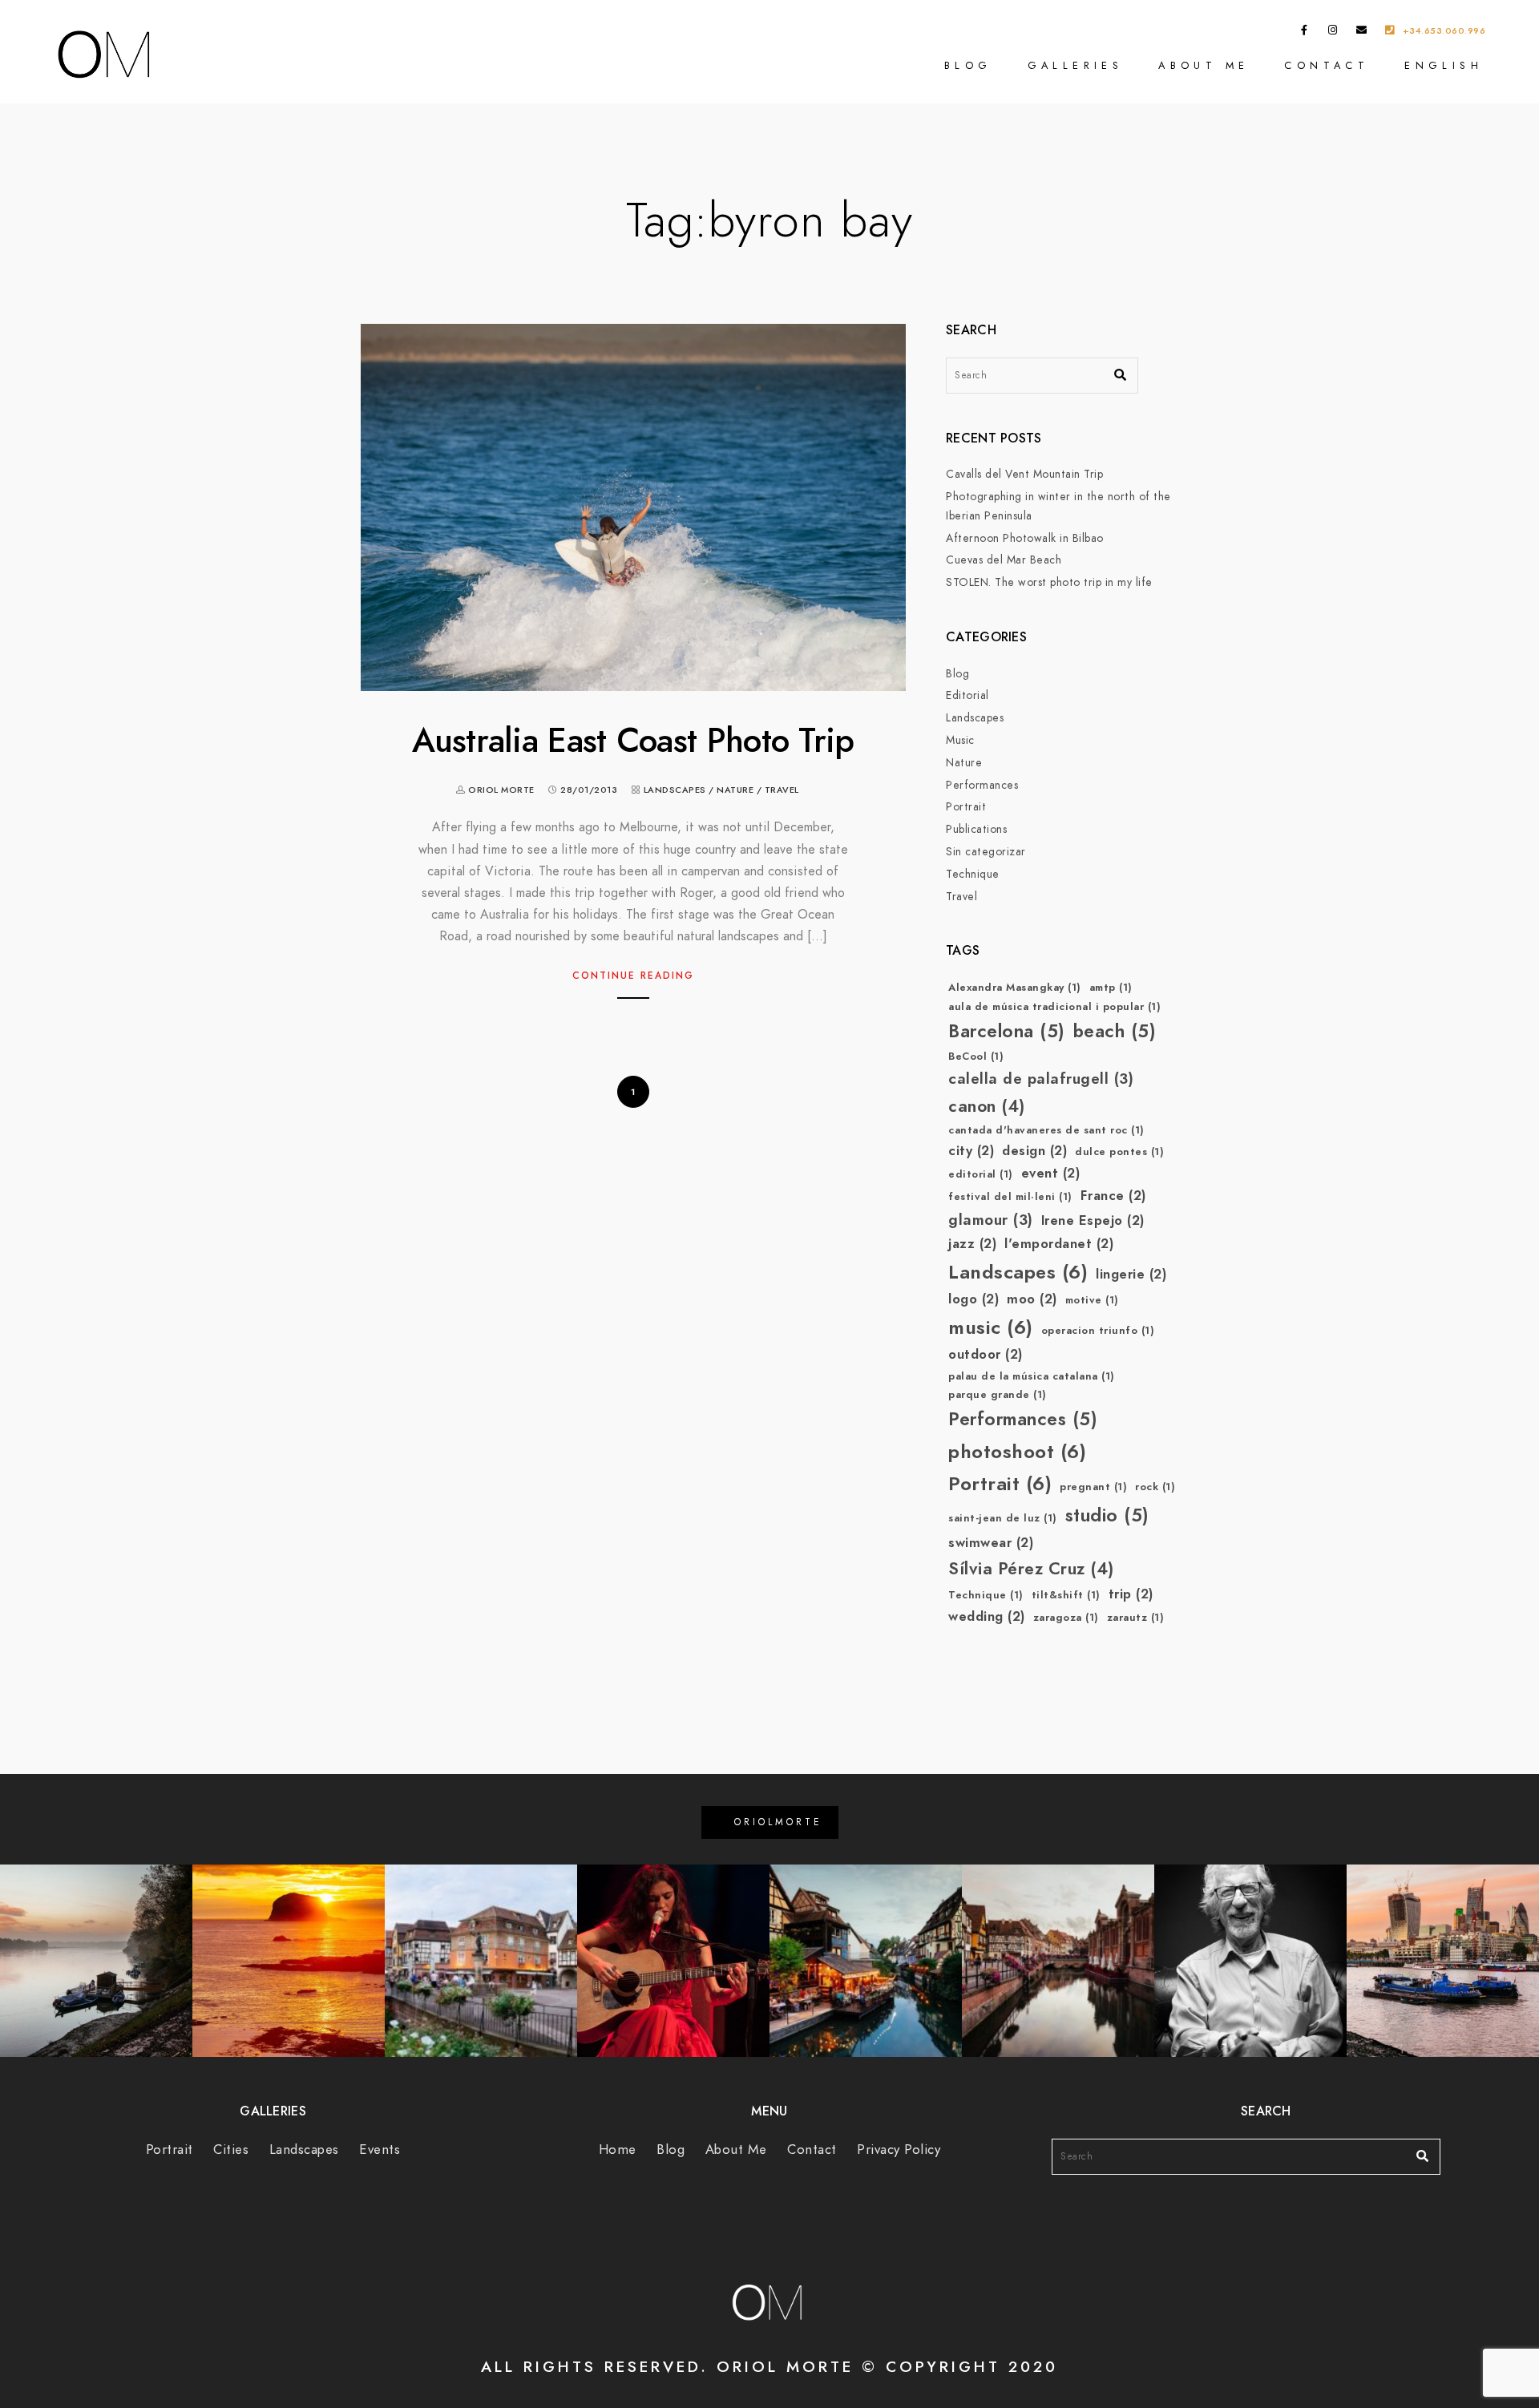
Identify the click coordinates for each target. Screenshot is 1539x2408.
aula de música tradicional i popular (1054, 1007)
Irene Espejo (1093, 1220)
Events (380, 2149)
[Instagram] (1333, 33)
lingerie (1131, 1274)
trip (1131, 1594)
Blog (968, 65)
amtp (1111, 988)
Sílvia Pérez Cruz (1031, 1568)
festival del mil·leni (1010, 1197)
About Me (1204, 65)
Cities (231, 2149)
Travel (782, 790)
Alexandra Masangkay (1015, 988)
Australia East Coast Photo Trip (633, 741)
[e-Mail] (1362, 33)
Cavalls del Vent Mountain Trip (1024, 474)
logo (973, 1299)
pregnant (1093, 1487)
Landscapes (675, 790)
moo (1032, 1299)
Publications (976, 829)
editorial (981, 1174)
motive (1092, 1300)
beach (1115, 1031)
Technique (973, 874)
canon (987, 1106)
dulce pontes (1119, 1152)
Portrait (966, 807)
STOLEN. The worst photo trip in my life (1049, 582)
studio (1107, 1515)
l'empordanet (1059, 1244)
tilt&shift (1066, 1595)
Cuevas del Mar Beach (1004, 560)
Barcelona (1007, 1031)
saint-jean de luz (1003, 1518)
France (1113, 1196)
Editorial (967, 695)
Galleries (1076, 65)
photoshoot (1017, 1451)
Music (960, 740)
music (991, 1327)
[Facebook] (1305, 33)
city (971, 1151)
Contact (1327, 65)
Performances (982, 785)
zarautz (1136, 1618)
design (1034, 1151)
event (1051, 1173)
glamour (991, 1220)
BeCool (976, 1057)
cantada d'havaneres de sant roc (1046, 1130)
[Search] (1114, 371)
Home (618, 2149)
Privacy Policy (899, 2149)
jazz (972, 1244)
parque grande (998, 1395)
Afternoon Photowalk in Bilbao (1025, 538)
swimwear (991, 1543)
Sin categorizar (986, 852)
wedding (987, 1616)
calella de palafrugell (1041, 1079)
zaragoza (1066, 1618)
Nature (735, 790)
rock (1155, 1487)
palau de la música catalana (1032, 1376)
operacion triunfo (1098, 1331)
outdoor (986, 1354)
